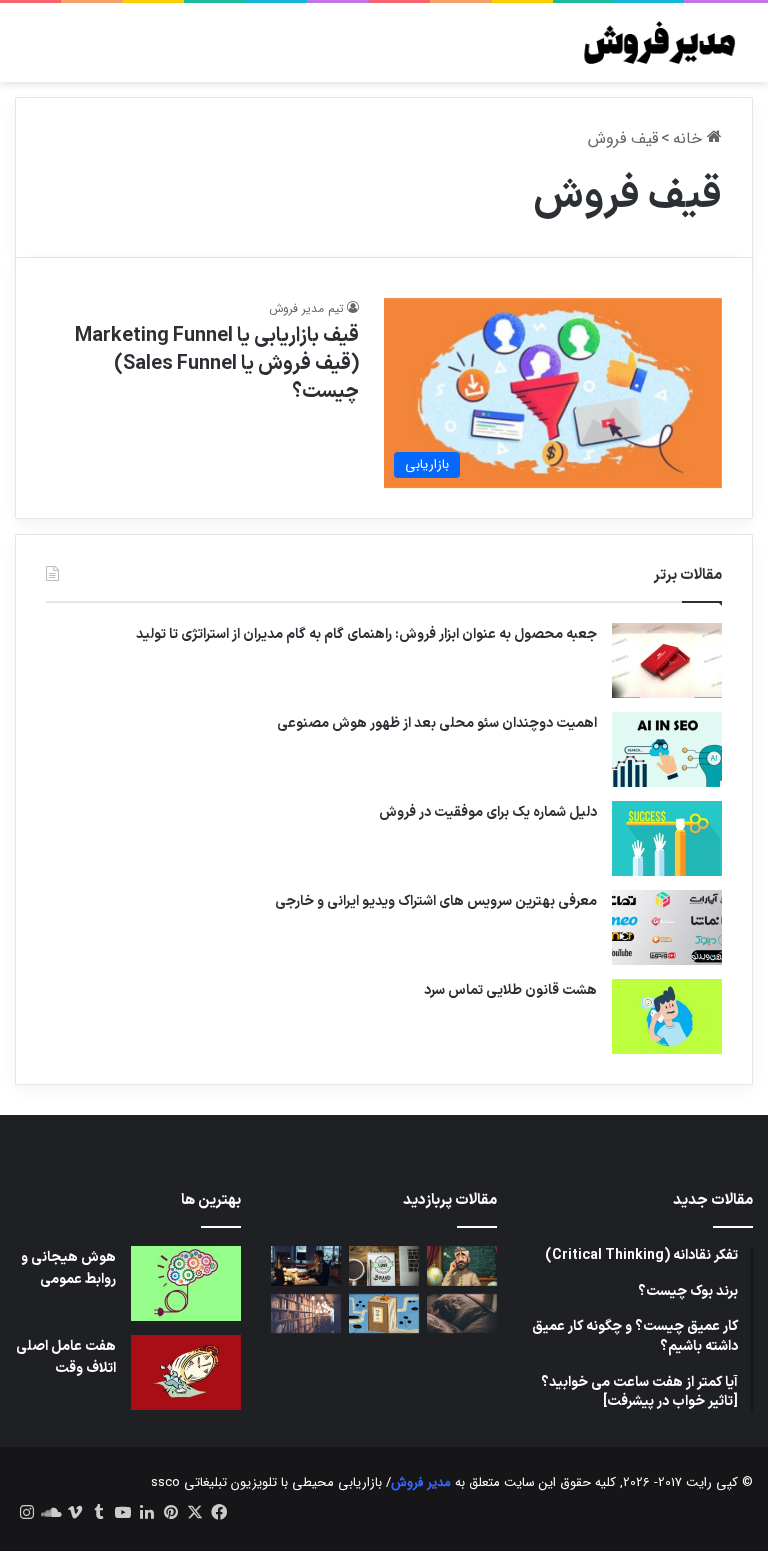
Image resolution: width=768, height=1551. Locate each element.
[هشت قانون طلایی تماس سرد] (667, 1016)
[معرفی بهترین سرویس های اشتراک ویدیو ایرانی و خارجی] (667, 927)
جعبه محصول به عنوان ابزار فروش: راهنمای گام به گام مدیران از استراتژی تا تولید (366, 634)
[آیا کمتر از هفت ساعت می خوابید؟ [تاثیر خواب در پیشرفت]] (462, 1313)
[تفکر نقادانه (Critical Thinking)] (462, 1265)
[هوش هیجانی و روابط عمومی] (186, 1283)
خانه (690, 138)
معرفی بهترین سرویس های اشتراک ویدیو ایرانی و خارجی (436, 901)
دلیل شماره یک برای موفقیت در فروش (488, 812)
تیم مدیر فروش (306, 308)
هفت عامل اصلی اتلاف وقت (66, 1357)
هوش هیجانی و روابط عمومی (68, 1268)
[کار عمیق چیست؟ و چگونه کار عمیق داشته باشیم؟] (306, 1265)
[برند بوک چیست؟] (384, 1265)
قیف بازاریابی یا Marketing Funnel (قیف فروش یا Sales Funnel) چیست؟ (217, 364)
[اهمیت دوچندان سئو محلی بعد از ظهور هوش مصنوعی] (667, 749)
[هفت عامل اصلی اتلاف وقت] (186, 1372)
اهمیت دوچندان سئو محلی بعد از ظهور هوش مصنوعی (437, 723)
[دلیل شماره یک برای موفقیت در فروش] (667, 838)
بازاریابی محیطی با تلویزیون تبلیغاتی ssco (266, 1482)
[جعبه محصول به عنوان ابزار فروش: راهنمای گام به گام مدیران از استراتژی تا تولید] (667, 660)
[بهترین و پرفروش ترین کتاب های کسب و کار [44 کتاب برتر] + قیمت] (384, 1313)
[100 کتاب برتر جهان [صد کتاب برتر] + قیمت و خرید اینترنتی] (306, 1313)
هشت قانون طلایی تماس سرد (510, 990)
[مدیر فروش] (658, 42)
